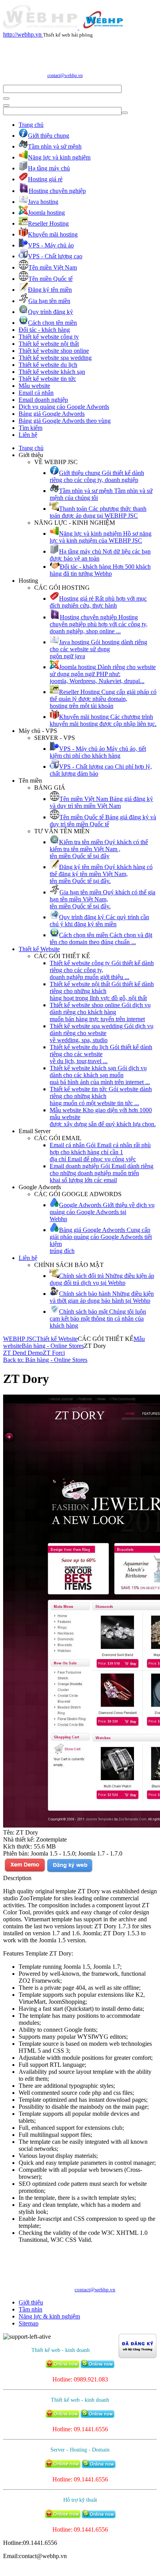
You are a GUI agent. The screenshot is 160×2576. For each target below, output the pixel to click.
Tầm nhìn (30, 2309)
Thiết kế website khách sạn (52, 372)
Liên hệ (28, 435)
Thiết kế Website (39, 949)
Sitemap (29, 2323)
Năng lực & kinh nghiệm (49, 2316)
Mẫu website (34, 386)
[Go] (6, 98)
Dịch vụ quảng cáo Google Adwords (64, 407)
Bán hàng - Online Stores (53, 1346)
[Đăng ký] (70, 1871)
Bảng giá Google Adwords (52, 414)
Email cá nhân (36, 393)
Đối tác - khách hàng (44, 330)
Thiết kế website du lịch (48, 365)
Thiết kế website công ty (49, 337)
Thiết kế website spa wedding (55, 358)
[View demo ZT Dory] (25, 1871)
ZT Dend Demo (23, 1353)
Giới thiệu (31, 2302)
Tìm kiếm (30, 428)
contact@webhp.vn (65, 75)
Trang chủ (31, 125)
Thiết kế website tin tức (47, 379)
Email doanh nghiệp (43, 400)
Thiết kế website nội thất (49, 344)
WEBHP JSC (20, 1339)
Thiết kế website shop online (54, 351)
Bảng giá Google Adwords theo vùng (65, 421)
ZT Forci (54, 1353)
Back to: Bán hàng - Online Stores (45, 1360)
